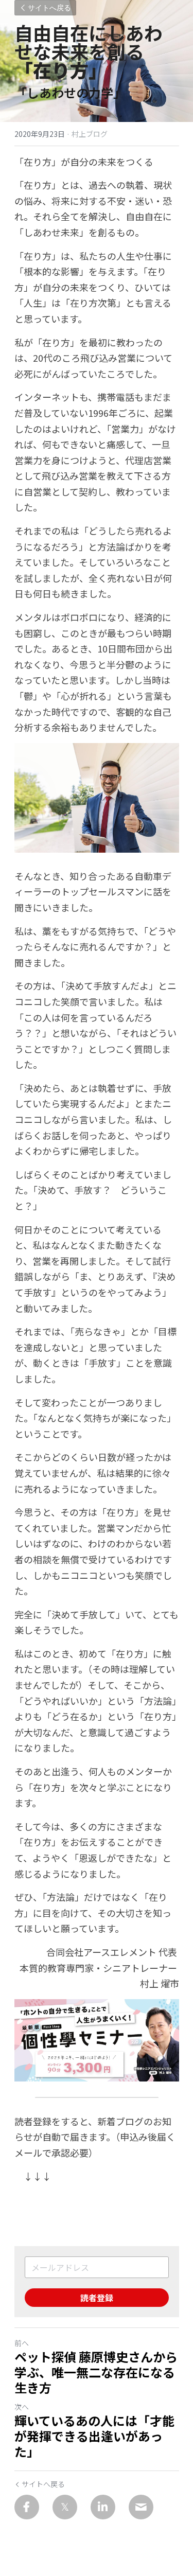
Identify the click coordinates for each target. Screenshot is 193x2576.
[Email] (141, 2507)
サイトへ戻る (49, 8)
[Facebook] (27, 2507)
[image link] (97, 2040)
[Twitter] (65, 2507)
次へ (22, 2407)
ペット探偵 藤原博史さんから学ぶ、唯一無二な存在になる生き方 (96, 2372)
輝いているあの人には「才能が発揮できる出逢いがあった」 (94, 2436)
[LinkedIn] (103, 2507)
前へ (22, 2343)
